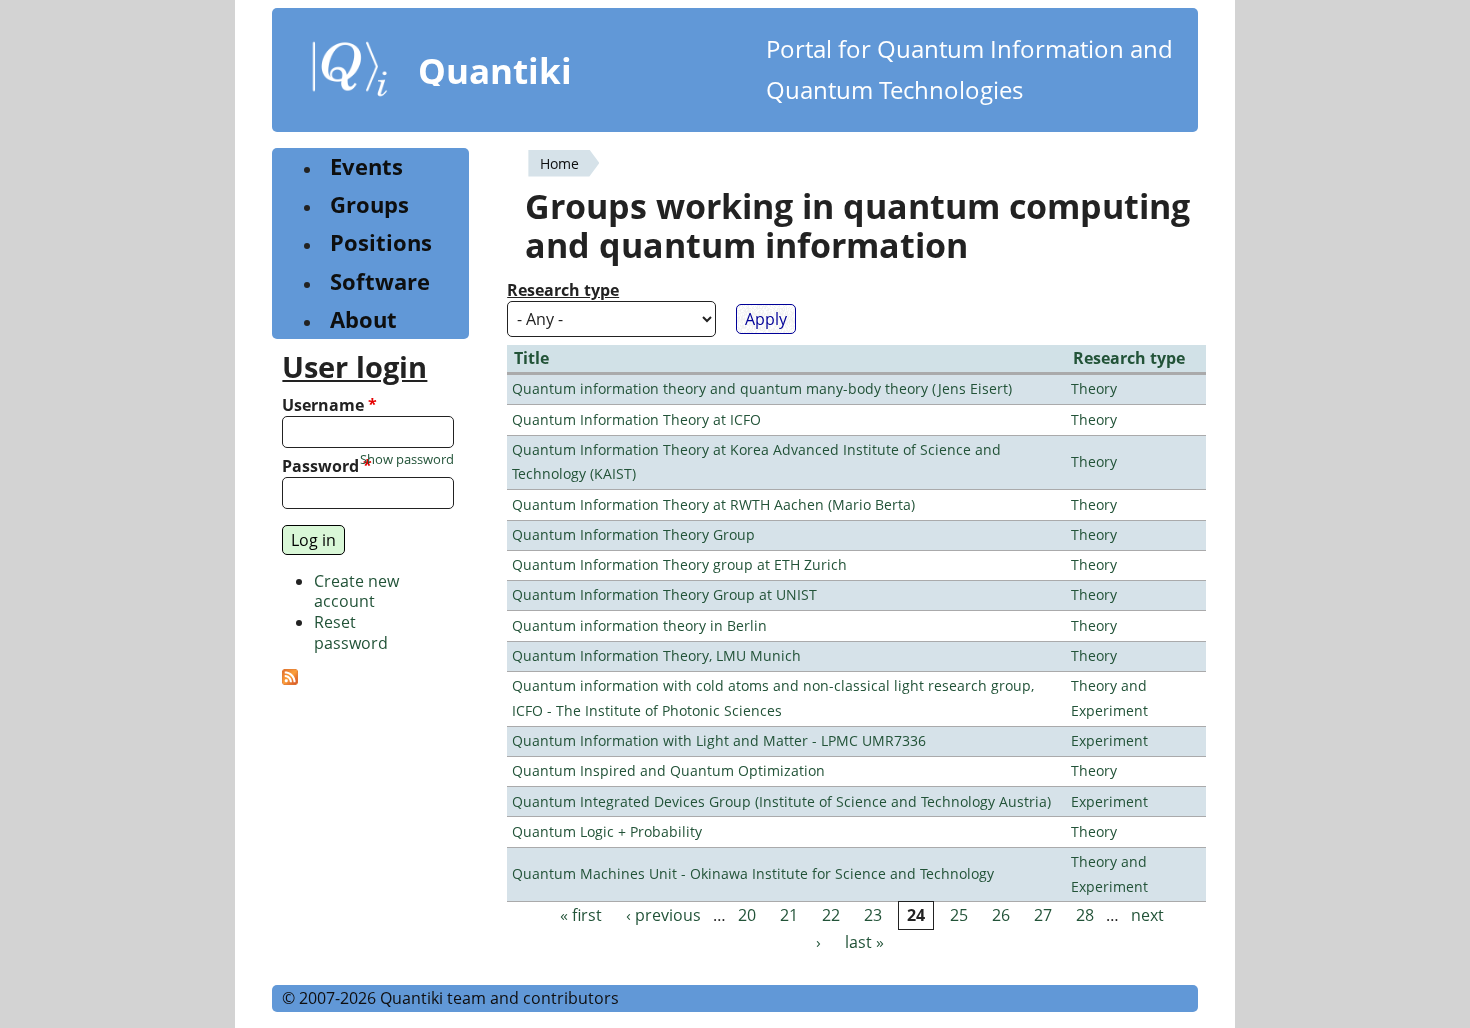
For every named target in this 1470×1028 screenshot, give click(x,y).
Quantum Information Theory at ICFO (636, 419)
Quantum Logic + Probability (607, 831)
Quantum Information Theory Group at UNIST (664, 594)
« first (581, 915)
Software (380, 281)
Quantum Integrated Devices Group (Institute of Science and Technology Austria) (781, 801)
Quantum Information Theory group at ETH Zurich (679, 564)
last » (864, 943)
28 (1085, 915)
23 (873, 915)
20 (747, 915)
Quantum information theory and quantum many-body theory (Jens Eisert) (762, 388)
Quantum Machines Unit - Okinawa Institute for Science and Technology (753, 873)
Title (531, 358)
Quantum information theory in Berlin (639, 625)
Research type (563, 290)
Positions (381, 242)
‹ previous (663, 915)
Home (559, 163)
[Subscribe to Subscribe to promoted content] (290, 679)
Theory (1094, 388)
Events (366, 166)
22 (831, 915)
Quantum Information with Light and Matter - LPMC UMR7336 (719, 740)
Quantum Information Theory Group (633, 534)
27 (1043, 915)
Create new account (356, 591)
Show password (407, 459)
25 (959, 915)
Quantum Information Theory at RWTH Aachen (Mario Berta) (713, 504)
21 (789, 915)
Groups (369, 204)
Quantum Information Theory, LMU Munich (656, 655)
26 (1001, 915)
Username (329, 405)
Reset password (351, 632)
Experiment (1109, 740)
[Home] (350, 73)
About (363, 319)
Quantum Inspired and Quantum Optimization (668, 770)
